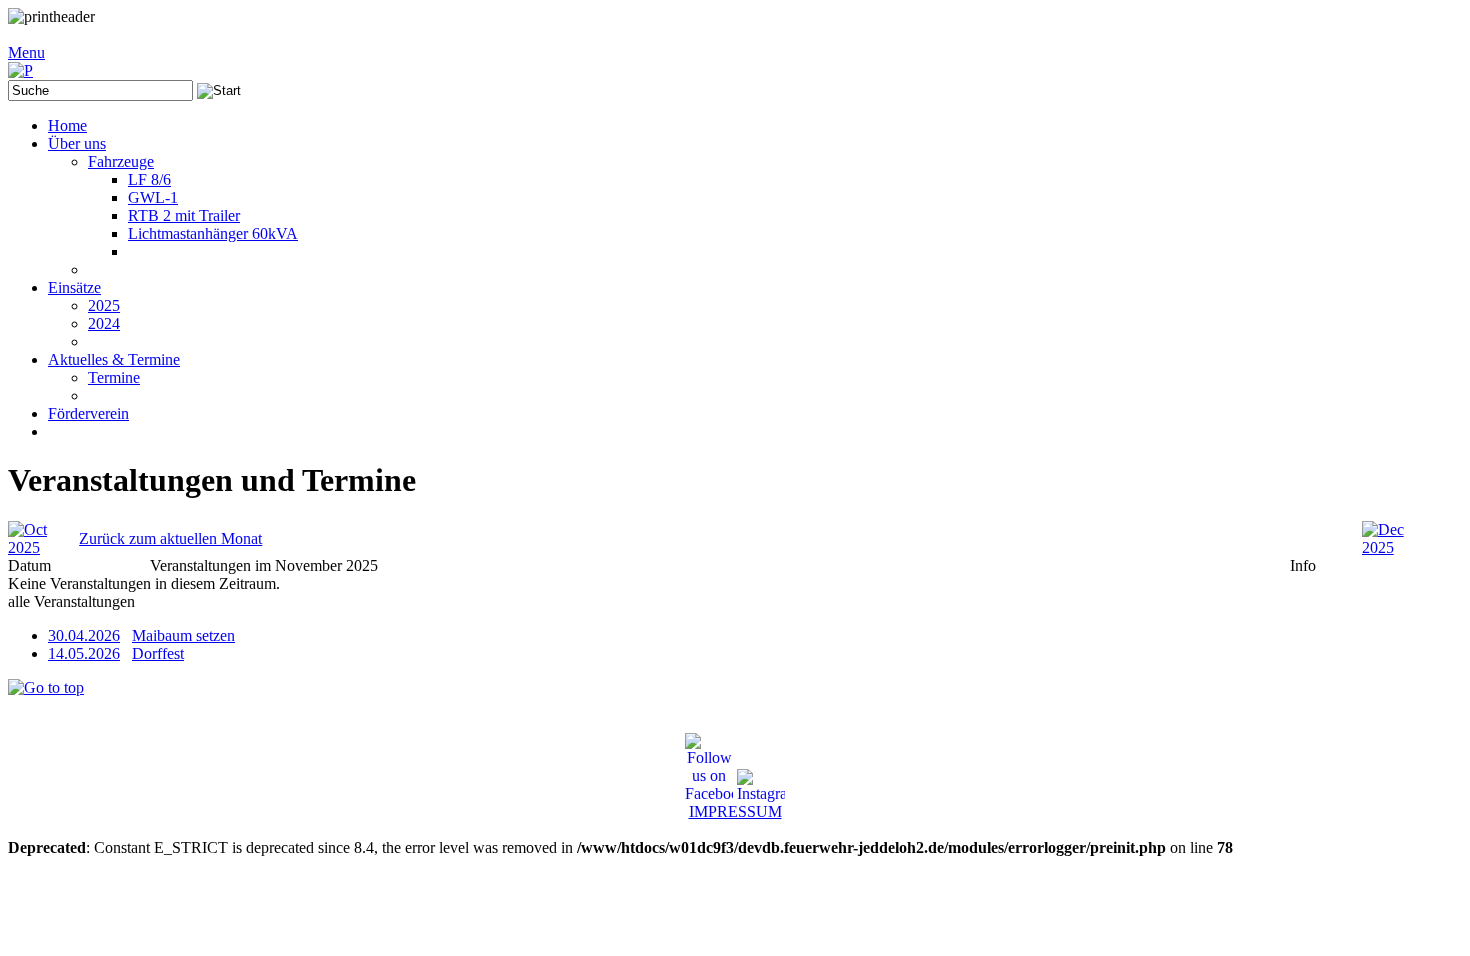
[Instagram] (761, 786)
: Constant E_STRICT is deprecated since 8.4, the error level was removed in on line (662, 450)
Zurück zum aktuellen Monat (170, 538)
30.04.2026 (84, 635)
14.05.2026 (84, 653)
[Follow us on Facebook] (709, 768)
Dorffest (158, 653)
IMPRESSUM (735, 811)
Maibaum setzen (183, 635)
